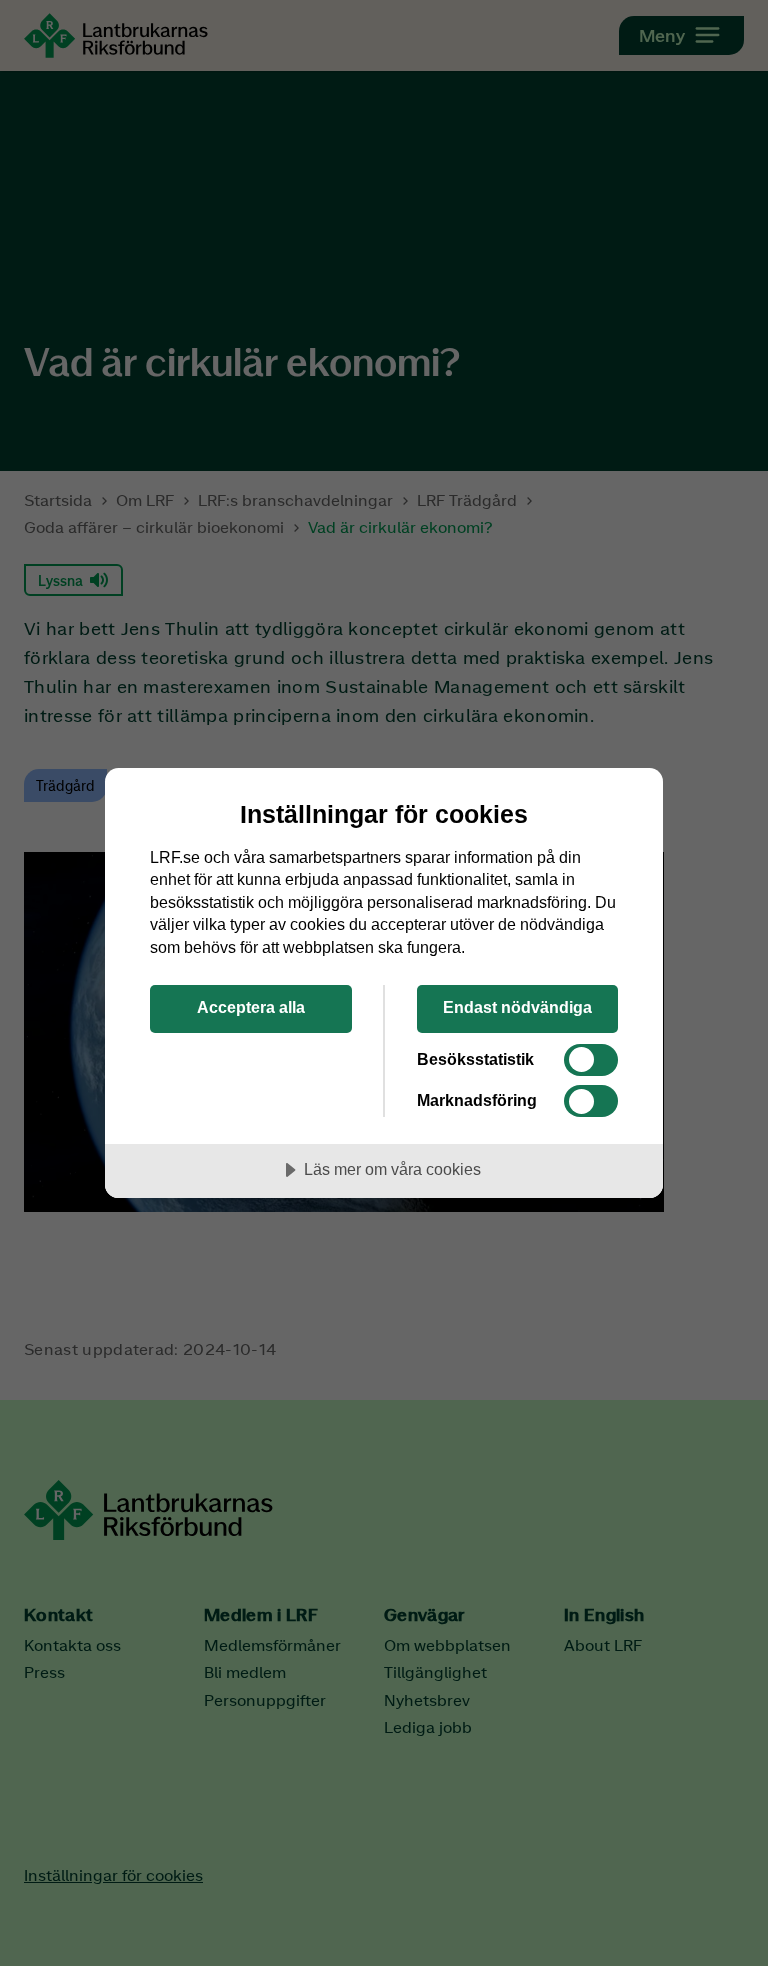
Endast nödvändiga (517, 1007)
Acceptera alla (251, 1007)
